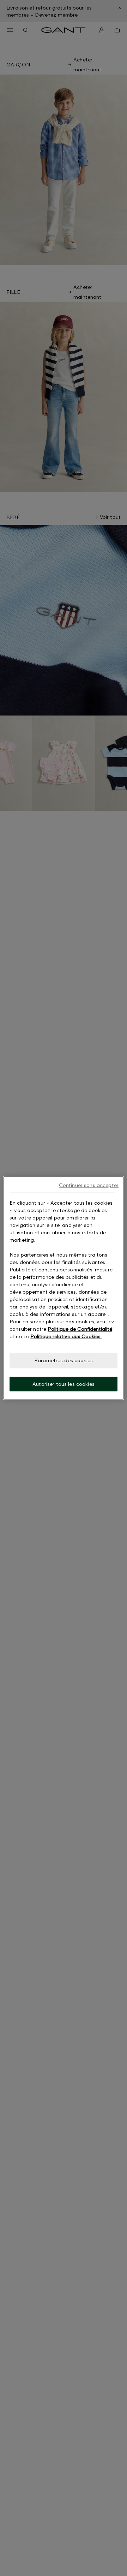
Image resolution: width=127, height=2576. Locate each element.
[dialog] (64, 1288)
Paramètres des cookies (64, 1360)
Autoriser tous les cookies (64, 1384)
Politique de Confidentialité (80, 1329)
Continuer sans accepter (89, 1185)
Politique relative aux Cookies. (66, 1336)
